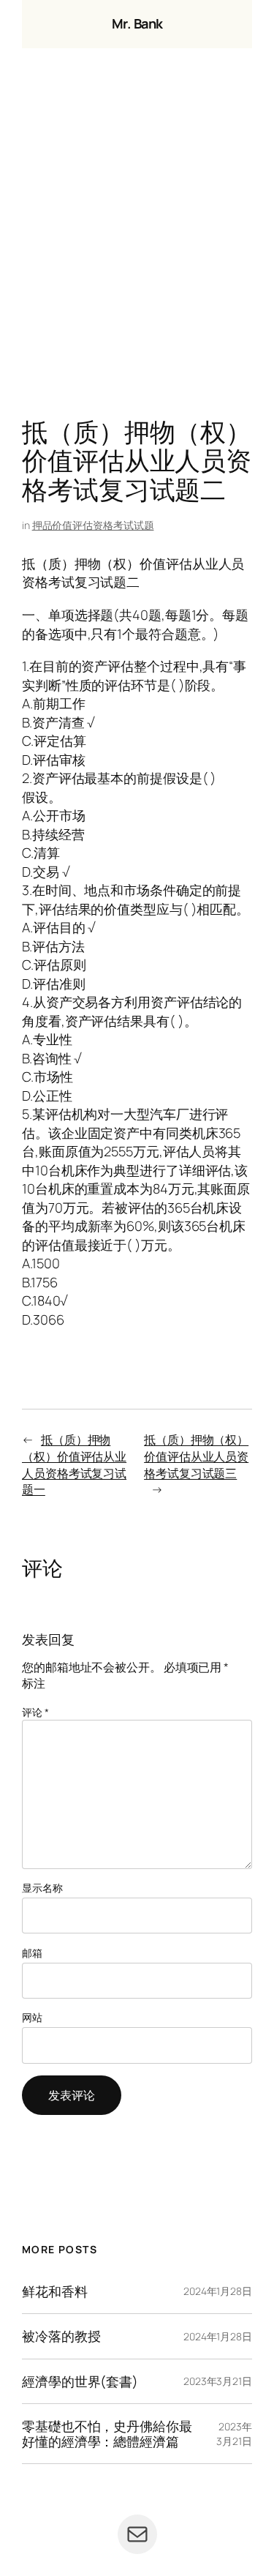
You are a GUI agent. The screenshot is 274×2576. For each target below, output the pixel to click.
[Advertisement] (137, 237)
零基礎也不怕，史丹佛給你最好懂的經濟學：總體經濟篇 (107, 2434)
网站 (32, 2017)
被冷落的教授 (61, 2336)
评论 (35, 1712)
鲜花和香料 (55, 2291)
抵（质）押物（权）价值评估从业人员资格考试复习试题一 (74, 1464)
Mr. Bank (137, 23)
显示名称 (42, 1888)
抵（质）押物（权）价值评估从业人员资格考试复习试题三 (196, 1456)
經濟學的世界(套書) (80, 2381)
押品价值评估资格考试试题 (93, 525)
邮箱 (32, 1953)
